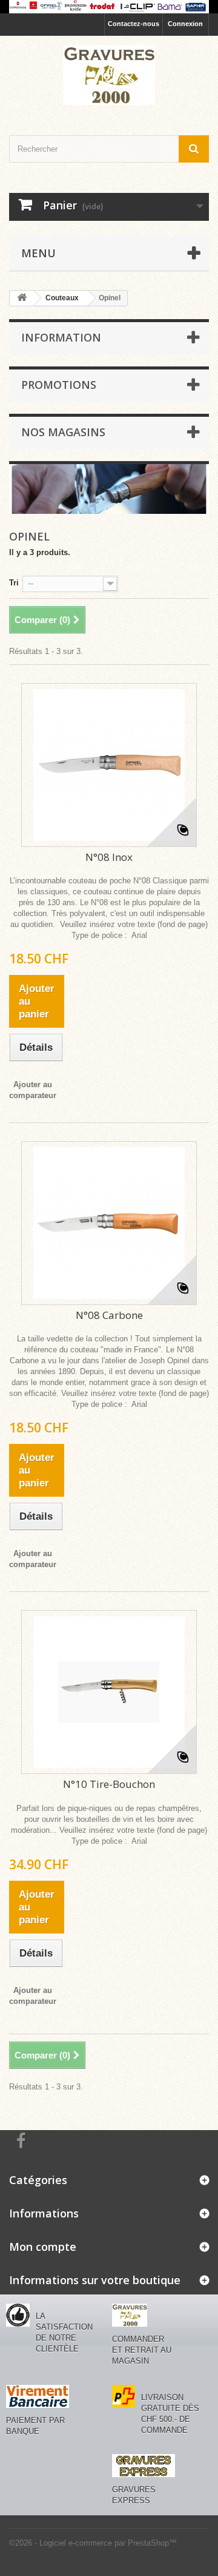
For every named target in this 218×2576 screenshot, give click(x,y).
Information (61, 337)
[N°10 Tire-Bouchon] (109, 1692)
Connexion (185, 24)
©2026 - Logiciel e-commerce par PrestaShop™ (93, 2543)
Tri (14, 583)
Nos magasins (63, 432)
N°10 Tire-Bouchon (109, 1784)
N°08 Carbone (109, 1315)
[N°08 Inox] (109, 765)
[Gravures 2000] (109, 75)
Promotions (59, 385)
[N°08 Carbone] (109, 1223)
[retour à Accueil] (22, 298)
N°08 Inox (109, 857)
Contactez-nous (134, 24)
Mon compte (43, 2247)
